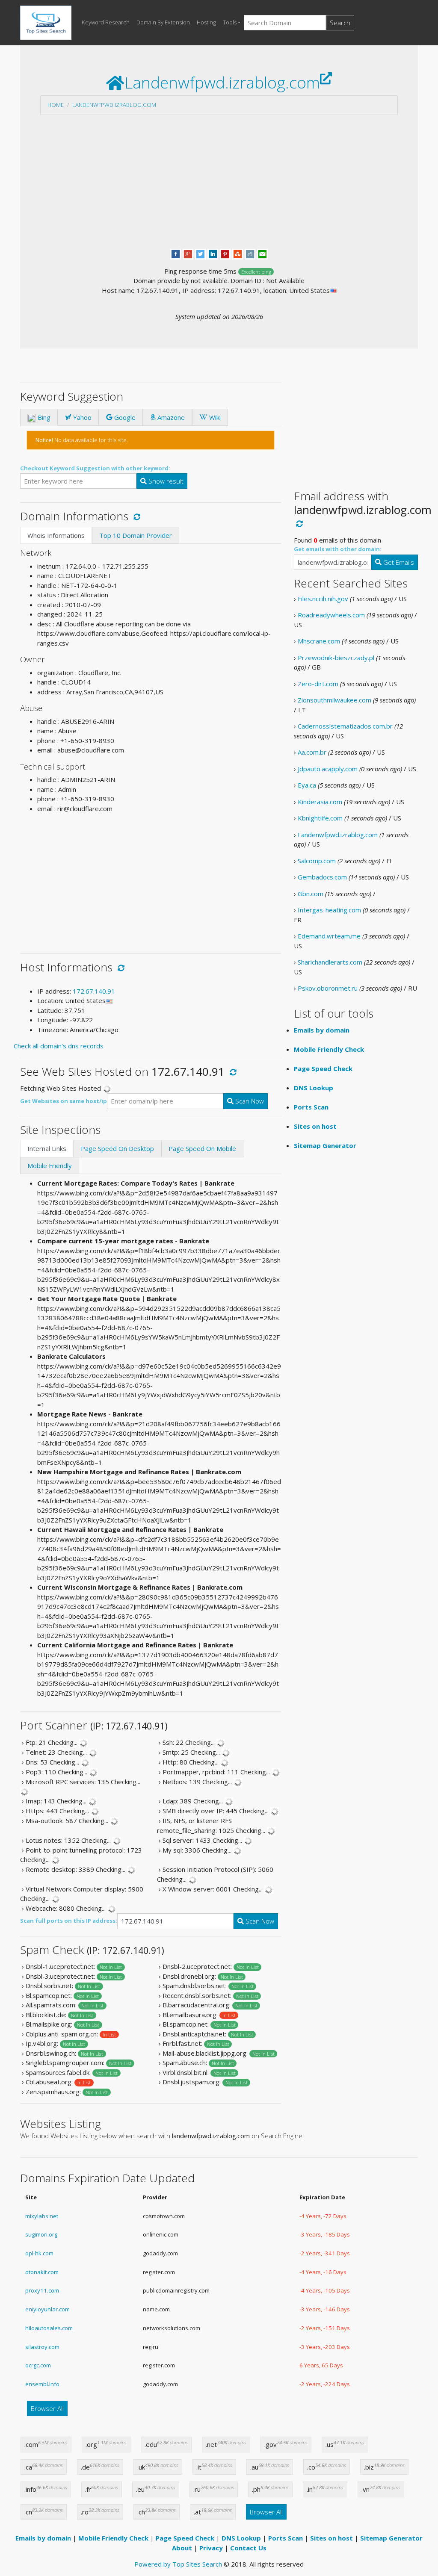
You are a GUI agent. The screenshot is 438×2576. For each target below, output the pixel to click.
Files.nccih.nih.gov (323, 599)
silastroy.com (42, 2347)
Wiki (214, 417)
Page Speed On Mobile (202, 1148)
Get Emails (398, 562)
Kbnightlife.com (320, 818)
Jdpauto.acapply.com (328, 769)
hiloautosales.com (49, 2328)
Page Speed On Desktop (117, 1148)
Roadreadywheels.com (331, 615)
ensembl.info (42, 2384)
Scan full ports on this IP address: (69, 1921)
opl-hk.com (39, 2253)
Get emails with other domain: (338, 549)
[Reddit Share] (250, 253)
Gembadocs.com (322, 877)
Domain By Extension (163, 22)
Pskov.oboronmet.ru (328, 988)
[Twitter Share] (200, 253)
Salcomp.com (317, 861)
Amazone (170, 417)
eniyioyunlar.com (47, 2309)
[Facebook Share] (176, 253)
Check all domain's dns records (59, 1046)
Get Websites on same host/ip (64, 1101)
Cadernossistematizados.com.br (345, 726)
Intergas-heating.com (329, 910)
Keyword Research (106, 22)
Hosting (206, 22)
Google (124, 417)
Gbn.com (311, 894)
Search (340, 23)
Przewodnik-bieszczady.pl (336, 658)
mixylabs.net (42, 2216)
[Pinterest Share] (225, 253)
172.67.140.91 (94, 991)
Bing (43, 417)
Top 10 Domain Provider (136, 535)
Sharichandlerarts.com (330, 962)
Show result (165, 481)
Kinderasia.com (320, 802)
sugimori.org (41, 2234)
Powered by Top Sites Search (178, 2564)
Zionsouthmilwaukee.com (334, 700)
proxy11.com (42, 2290)
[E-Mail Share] (262, 253)
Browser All (47, 2408)
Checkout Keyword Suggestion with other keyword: (95, 468)
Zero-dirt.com (318, 684)
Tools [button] (230, 22)
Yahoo (81, 417)
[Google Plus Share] (188, 253)
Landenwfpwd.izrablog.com (114, 105)
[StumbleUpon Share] (238, 253)
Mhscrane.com (319, 641)
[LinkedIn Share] (213, 253)
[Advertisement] (219, 182)
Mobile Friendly (50, 1166)
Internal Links (47, 1148)
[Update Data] (135, 516)
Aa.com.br (312, 752)
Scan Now (249, 1101)
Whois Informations (56, 535)
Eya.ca (307, 785)
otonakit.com (42, 2272)
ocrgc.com (38, 2365)
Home (56, 105)
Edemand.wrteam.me (329, 936)
